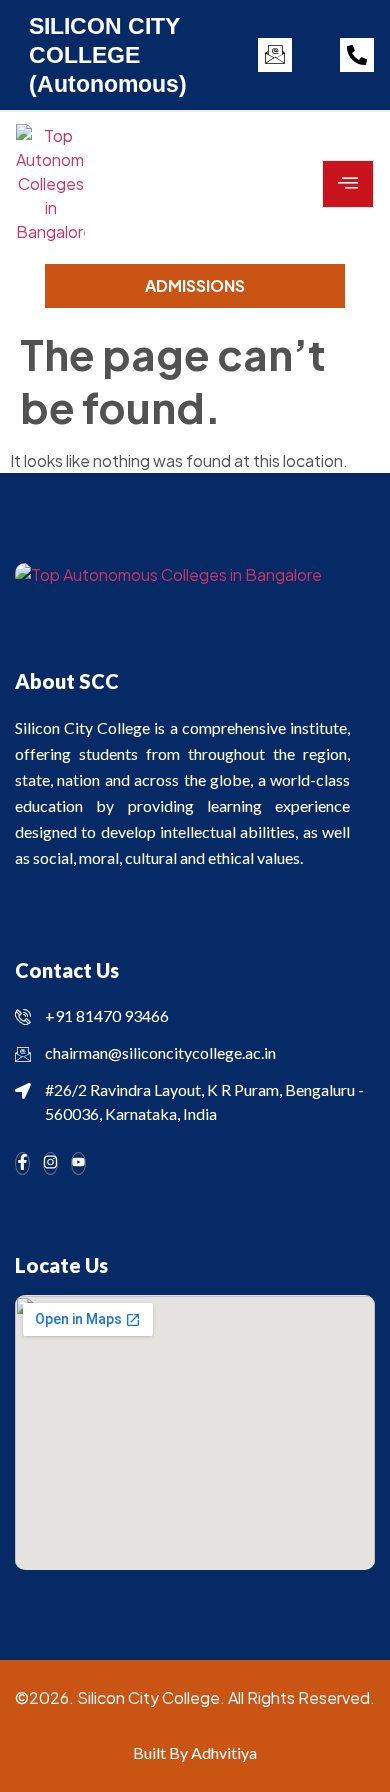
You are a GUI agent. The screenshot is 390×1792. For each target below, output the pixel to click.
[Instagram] (50, 1163)
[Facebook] (22, 1163)
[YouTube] (78, 1163)
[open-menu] (348, 184)
